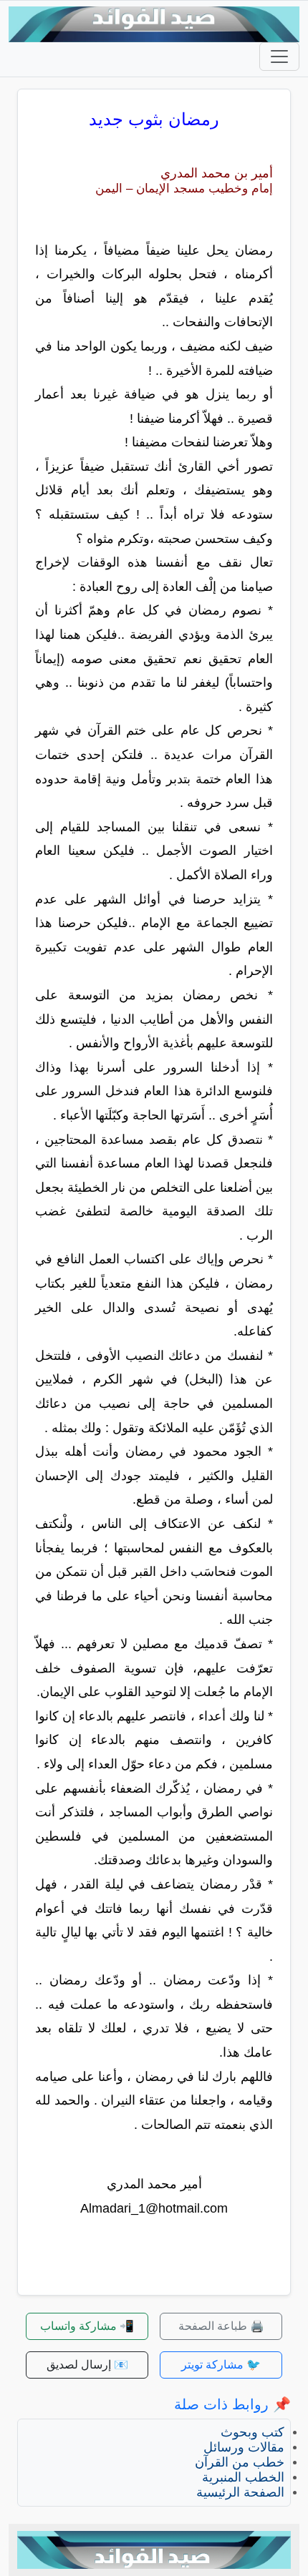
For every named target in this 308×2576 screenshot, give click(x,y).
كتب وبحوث (252, 2432)
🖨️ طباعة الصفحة (221, 2326)
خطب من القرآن (240, 2462)
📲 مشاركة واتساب (87, 2326)
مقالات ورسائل (244, 2447)
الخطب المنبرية (243, 2477)
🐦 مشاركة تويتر (221, 2365)
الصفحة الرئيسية (240, 2492)
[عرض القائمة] (279, 57)
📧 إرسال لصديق (87, 2365)
